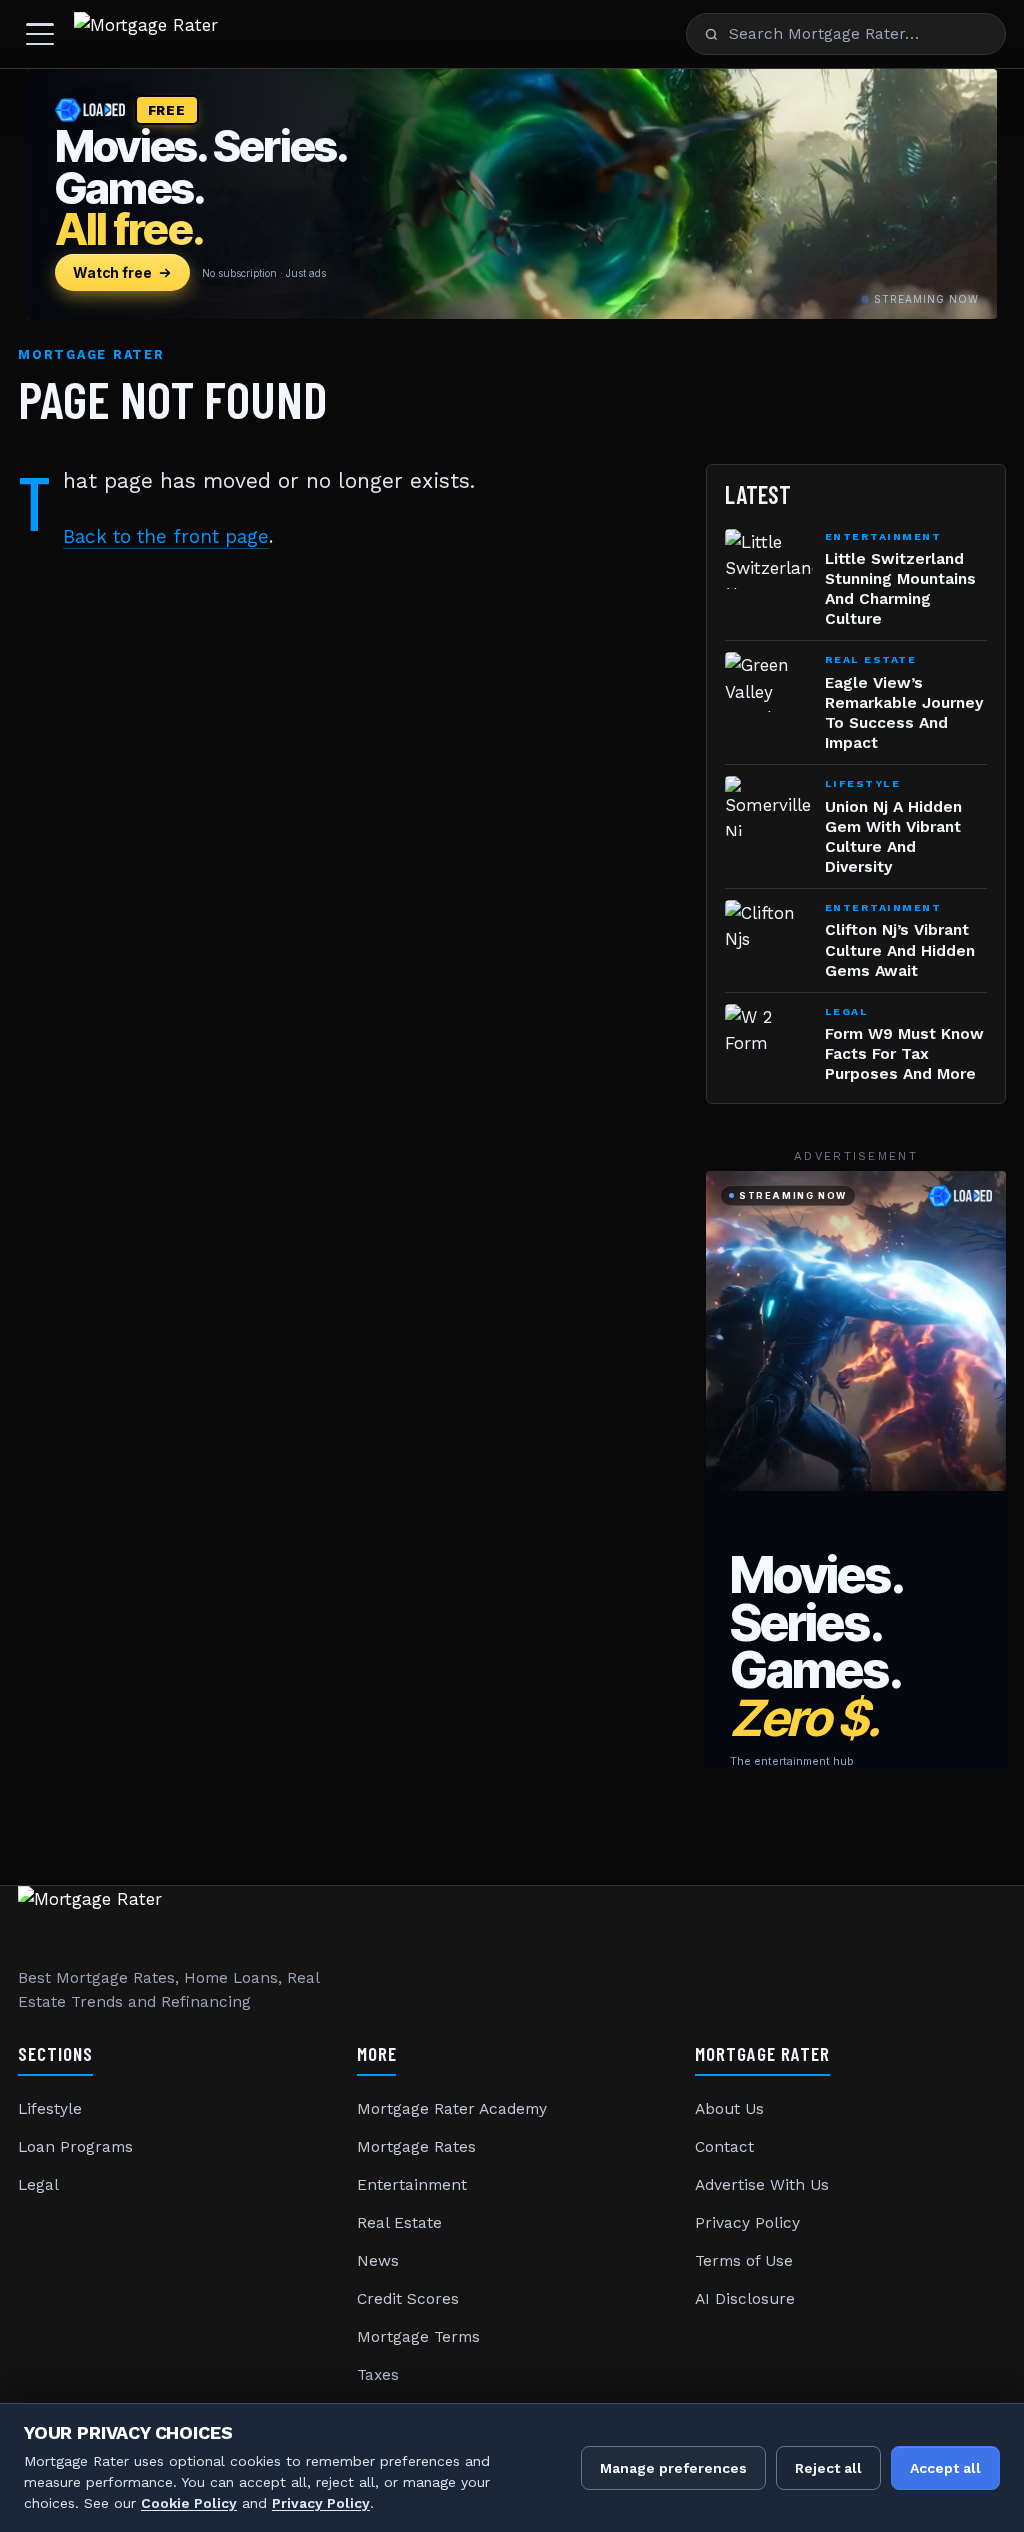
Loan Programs (75, 2147)
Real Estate (399, 2223)
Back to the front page (166, 536)
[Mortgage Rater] (146, 34)
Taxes (378, 2375)
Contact (724, 2147)
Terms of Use (744, 2261)
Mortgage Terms (418, 2337)
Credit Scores (408, 2299)
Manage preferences (673, 2468)
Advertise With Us (762, 2185)
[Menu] (40, 34)
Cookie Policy (189, 2503)
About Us (729, 2109)
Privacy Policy (747, 2223)
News (378, 2261)
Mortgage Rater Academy (452, 2109)
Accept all (945, 2468)
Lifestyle (50, 2109)
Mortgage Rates (416, 2147)
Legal (38, 2185)
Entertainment (412, 2185)
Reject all (828, 2468)
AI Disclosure (745, 2299)
